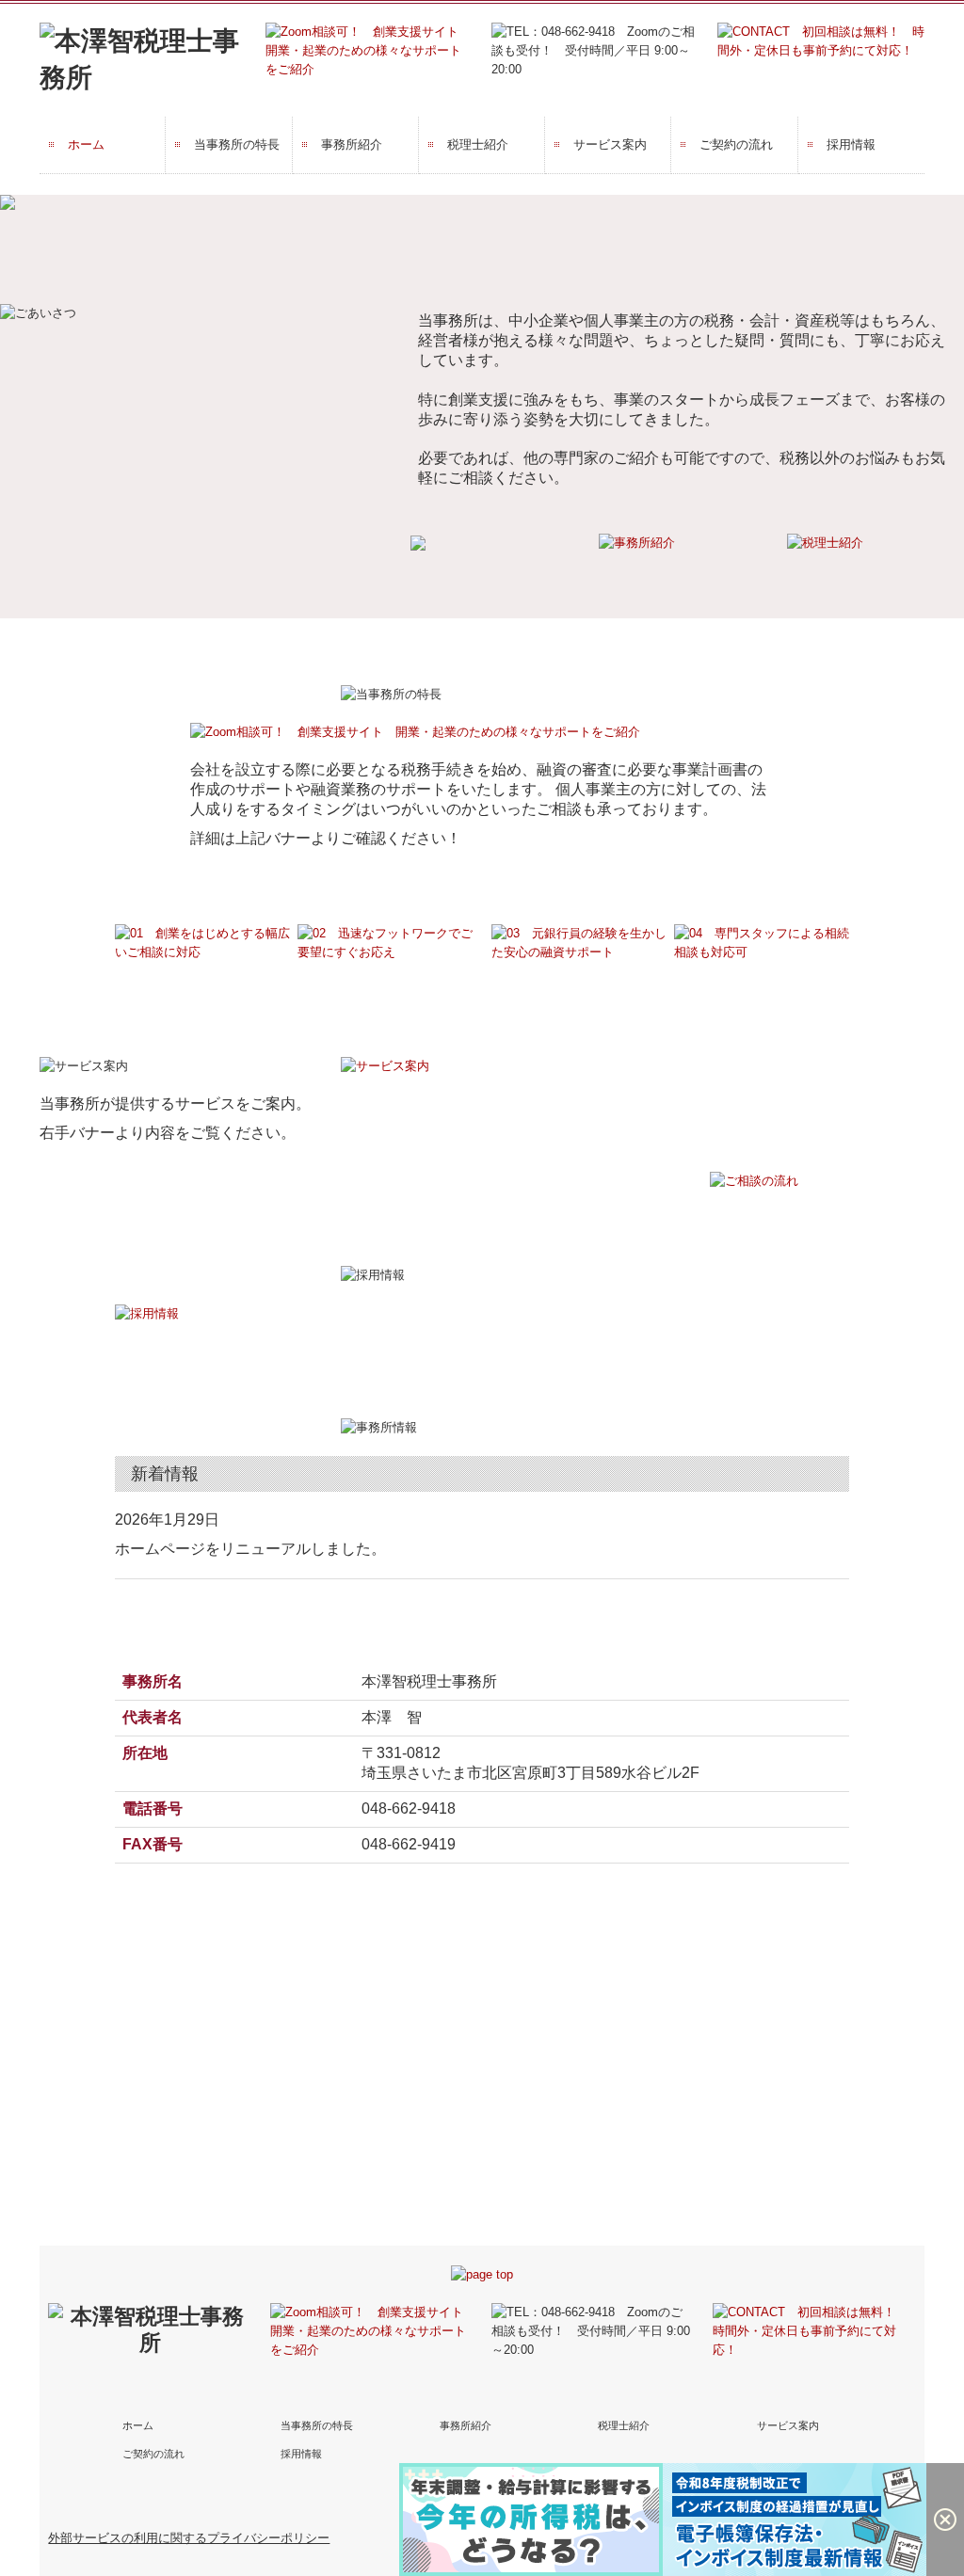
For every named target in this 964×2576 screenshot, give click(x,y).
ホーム (86, 144)
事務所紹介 (352, 144)
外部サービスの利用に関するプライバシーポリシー (189, 2538)
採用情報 (851, 144)
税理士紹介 (478, 144)
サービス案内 (610, 144)
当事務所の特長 (237, 144)
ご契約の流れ (736, 144)
